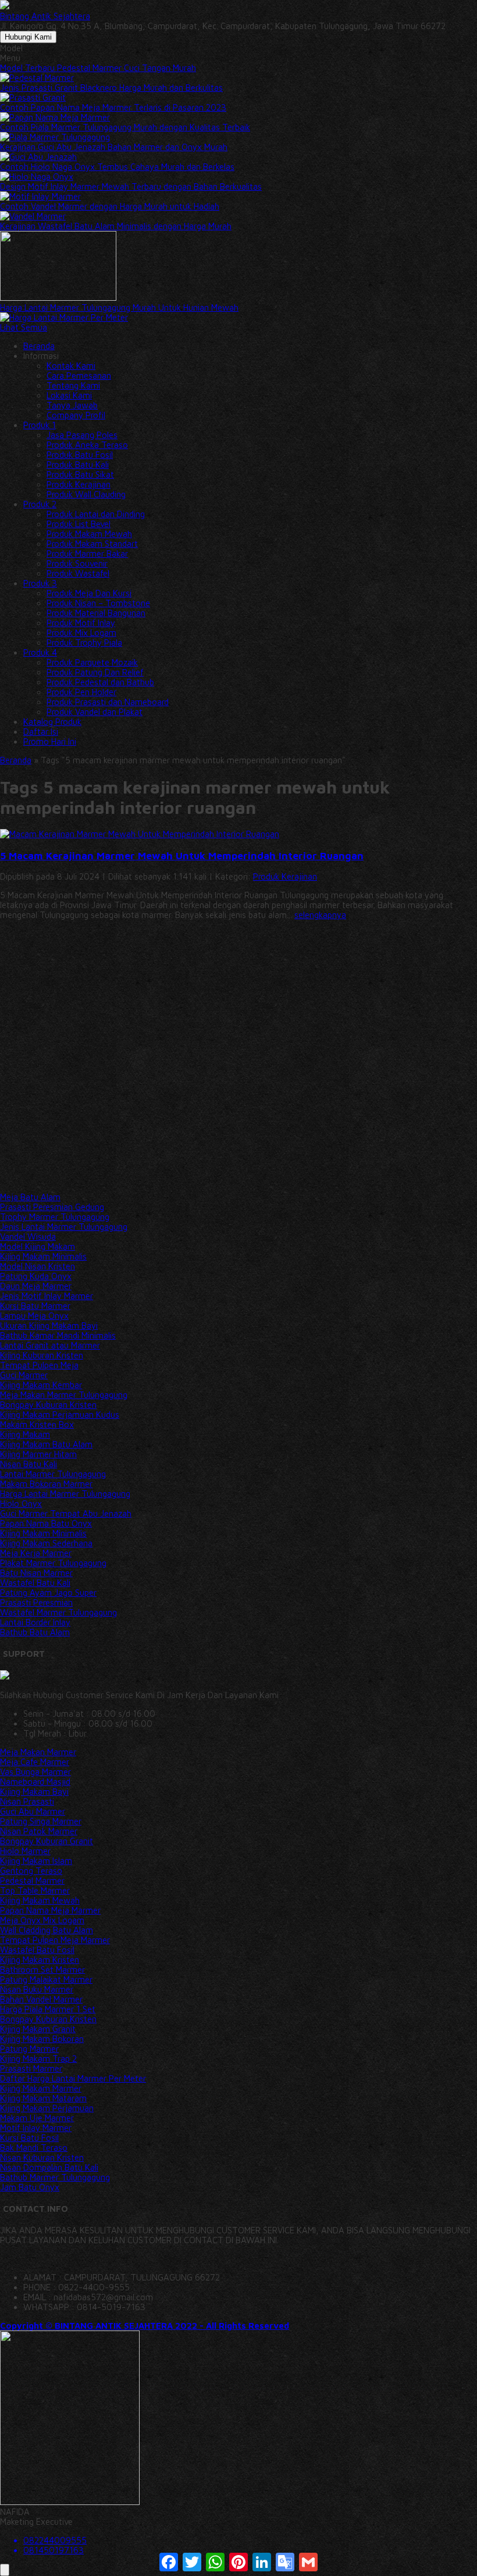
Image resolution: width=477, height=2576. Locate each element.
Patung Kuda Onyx (36, 1276)
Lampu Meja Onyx (34, 1316)
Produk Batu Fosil (80, 455)
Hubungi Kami (28, 37)
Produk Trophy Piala (84, 643)
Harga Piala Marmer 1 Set (48, 2009)
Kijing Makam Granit (38, 2029)
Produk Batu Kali (78, 465)
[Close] (5, 2570)
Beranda (39, 346)
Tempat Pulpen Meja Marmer (55, 1940)
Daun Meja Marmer (36, 1286)
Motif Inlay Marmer (36, 2128)
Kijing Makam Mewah (40, 1900)
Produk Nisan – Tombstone (98, 603)
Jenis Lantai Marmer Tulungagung (64, 1227)
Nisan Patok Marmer (39, 1831)
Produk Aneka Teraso (87, 445)
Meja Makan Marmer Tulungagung (64, 1395)
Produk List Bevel (79, 524)
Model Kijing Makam (38, 1246)
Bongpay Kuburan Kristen (48, 1405)
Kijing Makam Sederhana (46, 1543)
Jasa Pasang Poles (82, 435)
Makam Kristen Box (37, 1424)
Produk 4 (40, 652)
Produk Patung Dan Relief (95, 672)
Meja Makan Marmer (38, 1752)
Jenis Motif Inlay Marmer (47, 1296)
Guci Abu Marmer (33, 1811)
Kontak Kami (71, 366)
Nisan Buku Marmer (37, 1989)
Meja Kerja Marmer (36, 1553)
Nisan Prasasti (27, 1801)
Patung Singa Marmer (41, 1821)
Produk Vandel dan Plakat (95, 712)
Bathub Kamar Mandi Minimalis (58, 1335)
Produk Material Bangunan (96, 613)
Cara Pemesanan (79, 376)
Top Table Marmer (35, 1890)
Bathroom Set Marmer (42, 1970)
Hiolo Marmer (25, 1851)
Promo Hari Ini (50, 741)
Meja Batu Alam (30, 1197)
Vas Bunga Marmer (35, 1772)
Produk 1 (40, 425)
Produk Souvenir (77, 563)
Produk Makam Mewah (89, 534)
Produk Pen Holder (81, 692)
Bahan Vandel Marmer (41, 1999)
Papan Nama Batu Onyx (46, 1523)
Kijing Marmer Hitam (38, 1454)
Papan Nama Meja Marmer (50, 1910)
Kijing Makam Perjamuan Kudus (60, 1415)
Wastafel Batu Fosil (37, 1950)
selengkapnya (320, 915)
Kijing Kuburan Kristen (42, 1355)
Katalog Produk (52, 722)
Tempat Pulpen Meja (39, 1365)
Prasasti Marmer (31, 2068)
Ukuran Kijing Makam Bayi (49, 1326)
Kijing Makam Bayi (34, 1792)
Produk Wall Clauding (86, 494)
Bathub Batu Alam (35, 1632)
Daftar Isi (41, 732)
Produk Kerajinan (79, 484)
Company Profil (76, 415)
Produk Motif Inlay (81, 623)
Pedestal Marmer (32, 1881)
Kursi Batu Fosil (29, 2138)
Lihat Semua (24, 327)
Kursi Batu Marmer (35, 1306)
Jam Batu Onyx (30, 2187)
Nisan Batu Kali (29, 1464)
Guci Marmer (24, 1375)
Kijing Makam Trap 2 (38, 2059)
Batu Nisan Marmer (36, 1573)
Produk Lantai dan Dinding (96, 514)
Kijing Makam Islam (36, 1861)
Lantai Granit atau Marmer (50, 1345)
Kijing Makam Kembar (41, 1385)
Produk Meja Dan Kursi (89, 593)
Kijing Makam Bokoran (42, 2039)
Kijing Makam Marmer (41, 2088)
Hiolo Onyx (21, 1504)
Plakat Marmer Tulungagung (53, 1563)
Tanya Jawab (72, 405)
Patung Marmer (29, 2049)
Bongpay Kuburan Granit (47, 1841)
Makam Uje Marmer (37, 2118)
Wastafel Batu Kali (35, 1583)
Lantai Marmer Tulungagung (53, 1474)
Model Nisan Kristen (38, 1266)
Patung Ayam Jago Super (48, 1593)
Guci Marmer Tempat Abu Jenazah (66, 1513)
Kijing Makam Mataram (43, 2098)
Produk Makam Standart (92, 544)
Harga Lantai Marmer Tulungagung (65, 1494)
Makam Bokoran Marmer (46, 1484)
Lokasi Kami (69, 395)
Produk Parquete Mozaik (92, 662)
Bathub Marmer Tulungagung (55, 2177)
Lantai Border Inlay (35, 1622)
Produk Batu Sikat (80, 474)
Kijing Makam (25, 1434)
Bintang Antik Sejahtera (45, 16)
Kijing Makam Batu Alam (46, 1444)
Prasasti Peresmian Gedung (52, 1207)
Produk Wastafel (78, 573)
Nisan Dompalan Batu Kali (49, 2167)
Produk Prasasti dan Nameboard (108, 702)
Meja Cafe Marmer (35, 1762)
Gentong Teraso (31, 1871)
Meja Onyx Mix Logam (42, 1920)
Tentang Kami (73, 385)
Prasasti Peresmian (36, 1602)
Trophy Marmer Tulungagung (55, 1217)
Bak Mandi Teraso (34, 2148)
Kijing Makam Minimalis (43, 1256)
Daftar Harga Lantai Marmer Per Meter (73, 2078)
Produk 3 (40, 583)
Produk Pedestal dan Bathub (100, 682)
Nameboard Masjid (35, 1782)
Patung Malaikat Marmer (46, 1979)
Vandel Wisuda (28, 1237)
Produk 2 (40, 504)
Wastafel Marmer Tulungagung (58, 1612)
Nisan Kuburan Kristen (42, 2157)
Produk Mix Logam (81, 633)
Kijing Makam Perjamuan (47, 2108)
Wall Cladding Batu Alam (47, 1930)
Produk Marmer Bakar (87, 554)
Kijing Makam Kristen (40, 1960)
